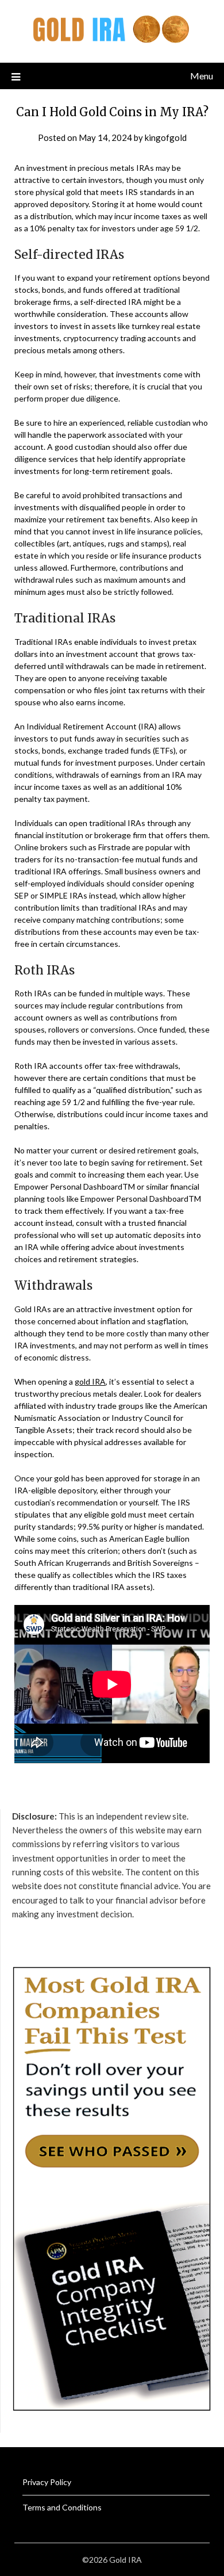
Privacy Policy (47, 2482)
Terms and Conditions (62, 2507)
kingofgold (166, 137)
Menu (202, 76)
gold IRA (90, 1381)
